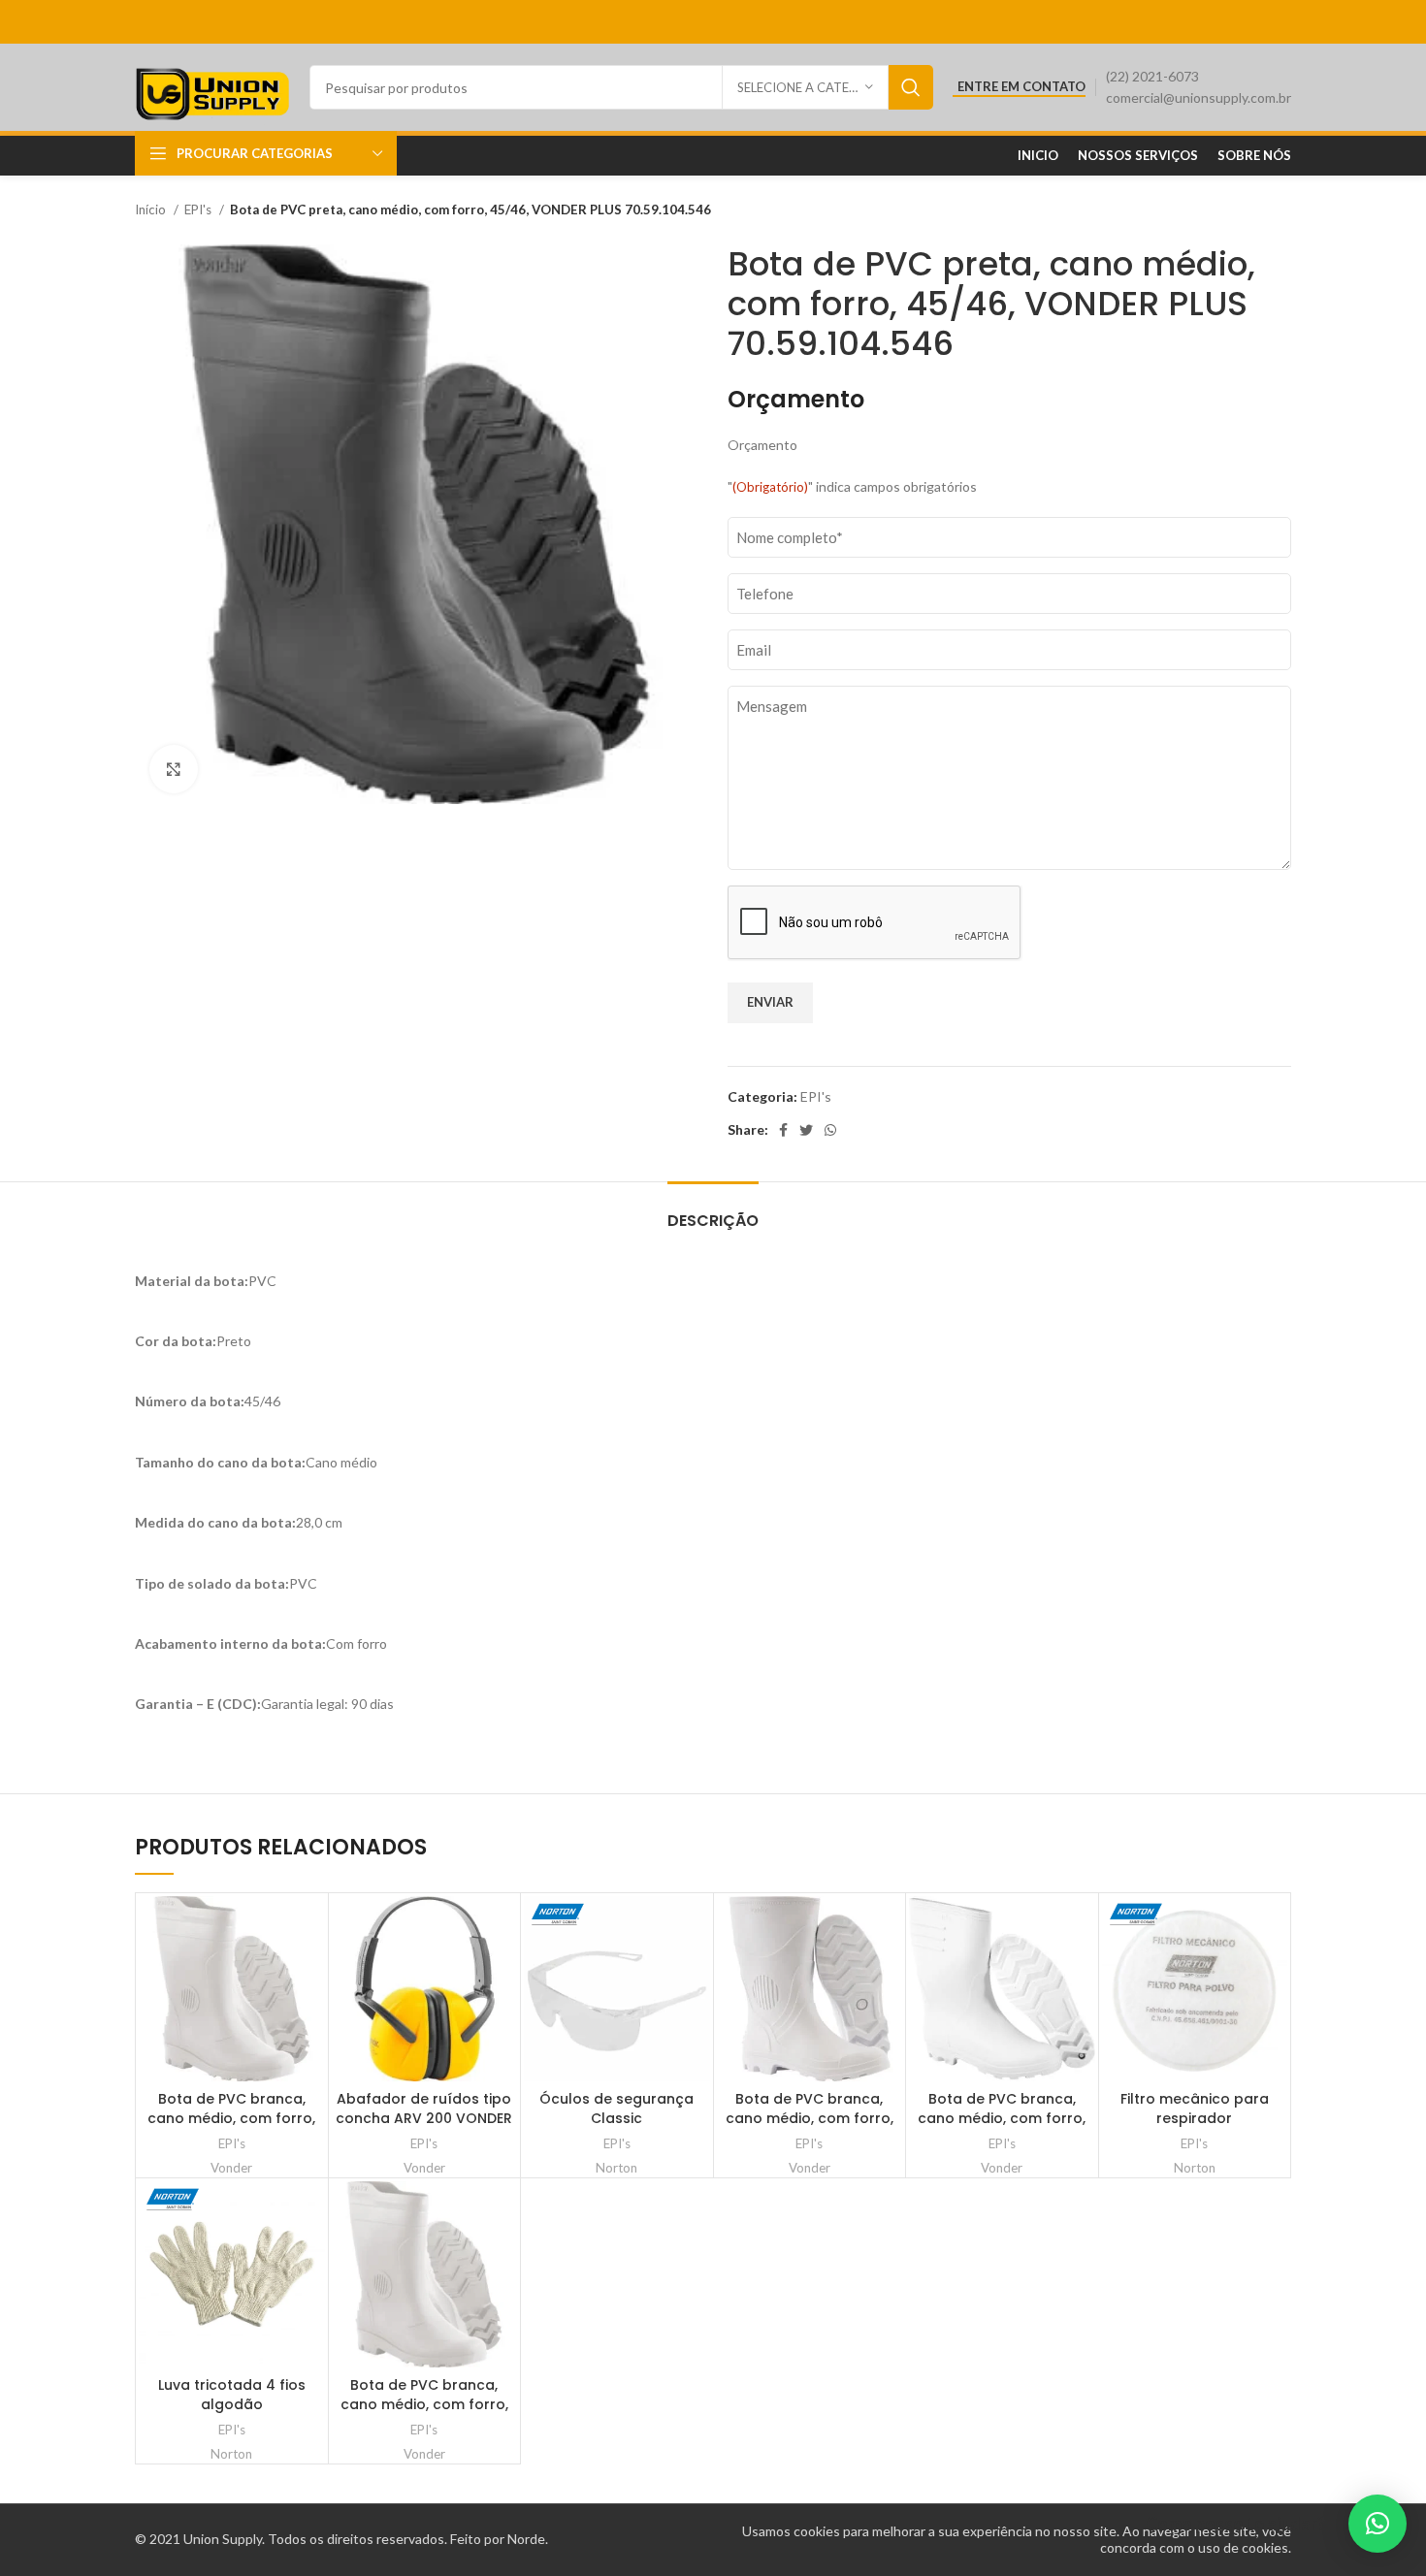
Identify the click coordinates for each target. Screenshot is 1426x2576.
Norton (616, 2168)
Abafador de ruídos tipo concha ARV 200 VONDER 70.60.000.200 (424, 2118)
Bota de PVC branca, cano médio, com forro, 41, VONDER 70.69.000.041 (809, 2118)
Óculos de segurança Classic (616, 2109)
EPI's (199, 209)
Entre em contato (1021, 87)
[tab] (713, 1211)
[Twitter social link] (806, 1130)
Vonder (231, 2168)
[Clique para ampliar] (174, 769)
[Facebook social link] (783, 1130)
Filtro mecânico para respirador (1195, 2109)
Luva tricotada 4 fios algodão (232, 2395)
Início (152, 209)
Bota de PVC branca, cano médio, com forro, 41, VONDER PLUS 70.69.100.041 (231, 2127)
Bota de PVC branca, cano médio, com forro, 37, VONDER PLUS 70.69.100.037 (424, 2414)
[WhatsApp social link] (830, 1130)
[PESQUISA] (911, 87)
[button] (1377, 2524)
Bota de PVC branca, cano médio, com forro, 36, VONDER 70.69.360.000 (1002, 2118)
